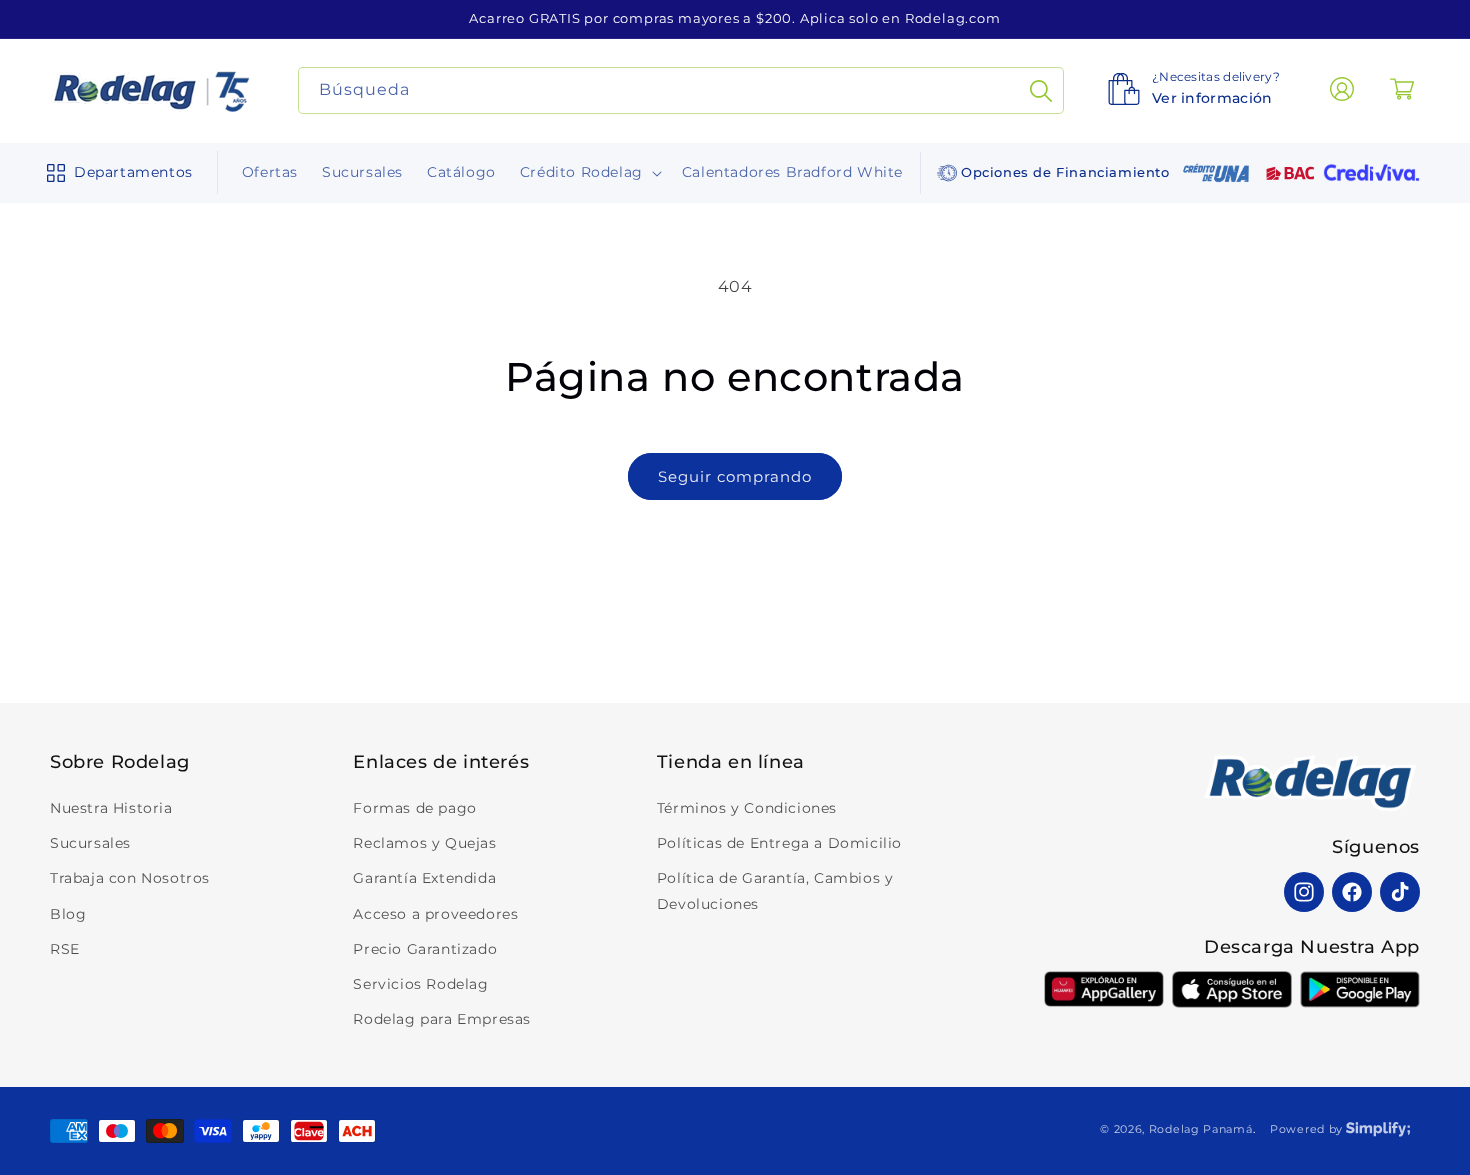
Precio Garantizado (425, 949)
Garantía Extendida (424, 878)
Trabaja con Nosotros (130, 878)
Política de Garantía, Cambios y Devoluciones (775, 890)
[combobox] (681, 90)
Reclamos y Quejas (424, 843)
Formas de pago (414, 808)
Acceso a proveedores (435, 914)
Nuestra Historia (111, 808)
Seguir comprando (735, 476)
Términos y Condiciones (747, 808)
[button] (115, 173)
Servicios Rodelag (420, 984)
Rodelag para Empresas (442, 1019)
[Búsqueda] (1041, 90)
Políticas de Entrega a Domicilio (779, 843)
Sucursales (90, 843)
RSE (65, 949)
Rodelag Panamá (1201, 1129)
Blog (68, 914)
